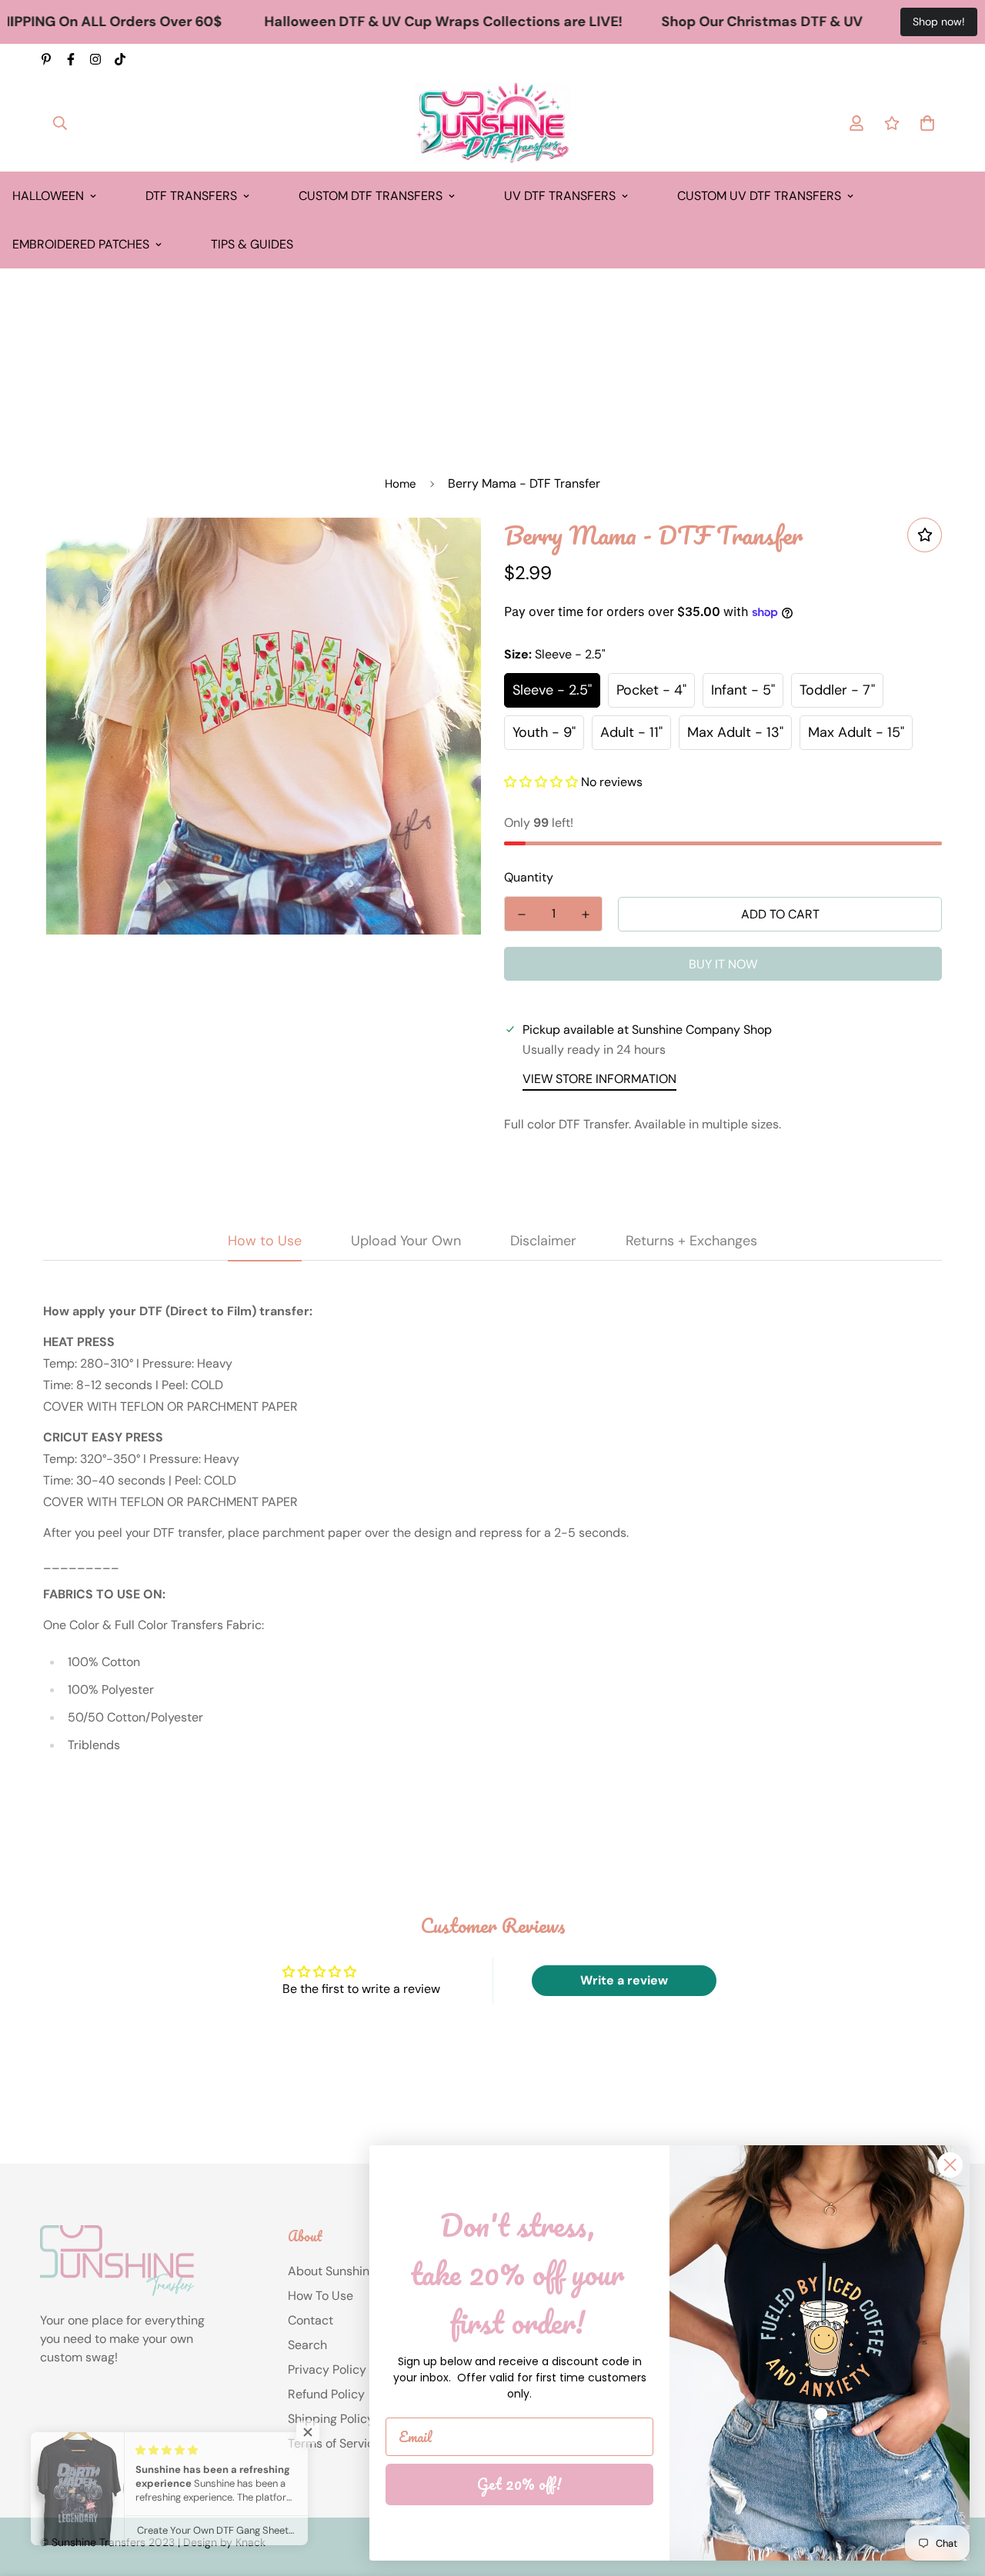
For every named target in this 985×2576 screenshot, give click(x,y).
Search (307, 2345)
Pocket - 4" (651, 690)
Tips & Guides (252, 244)
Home (401, 484)
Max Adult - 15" (856, 732)
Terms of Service (334, 2443)
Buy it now (723, 964)
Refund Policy (326, 2394)
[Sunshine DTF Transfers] (492, 123)
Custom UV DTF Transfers (759, 196)
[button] (541, 782)
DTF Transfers (191, 196)
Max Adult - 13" (735, 732)
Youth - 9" (544, 732)
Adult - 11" (631, 732)
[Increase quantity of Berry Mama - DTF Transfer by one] (585, 915)
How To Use (321, 2296)
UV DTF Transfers (560, 196)
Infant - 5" (743, 690)
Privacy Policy (327, 2369)
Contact (311, 2320)
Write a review (624, 1980)
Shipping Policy (331, 2419)
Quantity (529, 877)
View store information (599, 1079)
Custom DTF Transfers (371, 196)
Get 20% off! (519, 2484)
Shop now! (939, 22)
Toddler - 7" (837, 690)
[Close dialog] (950, 2165)
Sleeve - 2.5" (552, 690)
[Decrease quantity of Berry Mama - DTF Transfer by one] (521, 915)
